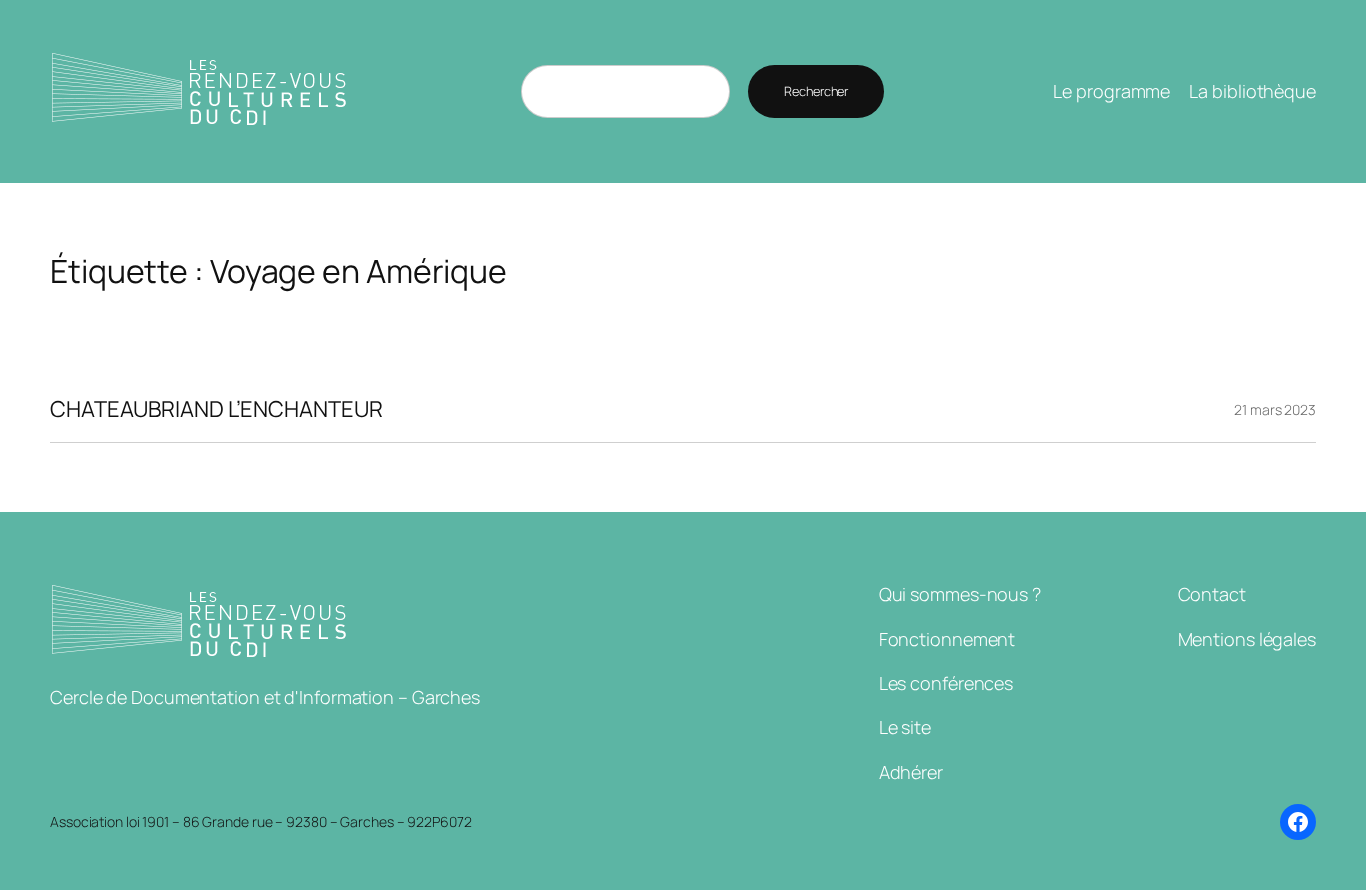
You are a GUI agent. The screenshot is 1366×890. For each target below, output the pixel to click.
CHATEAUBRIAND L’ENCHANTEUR (216, 409)
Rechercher (816, 91)
